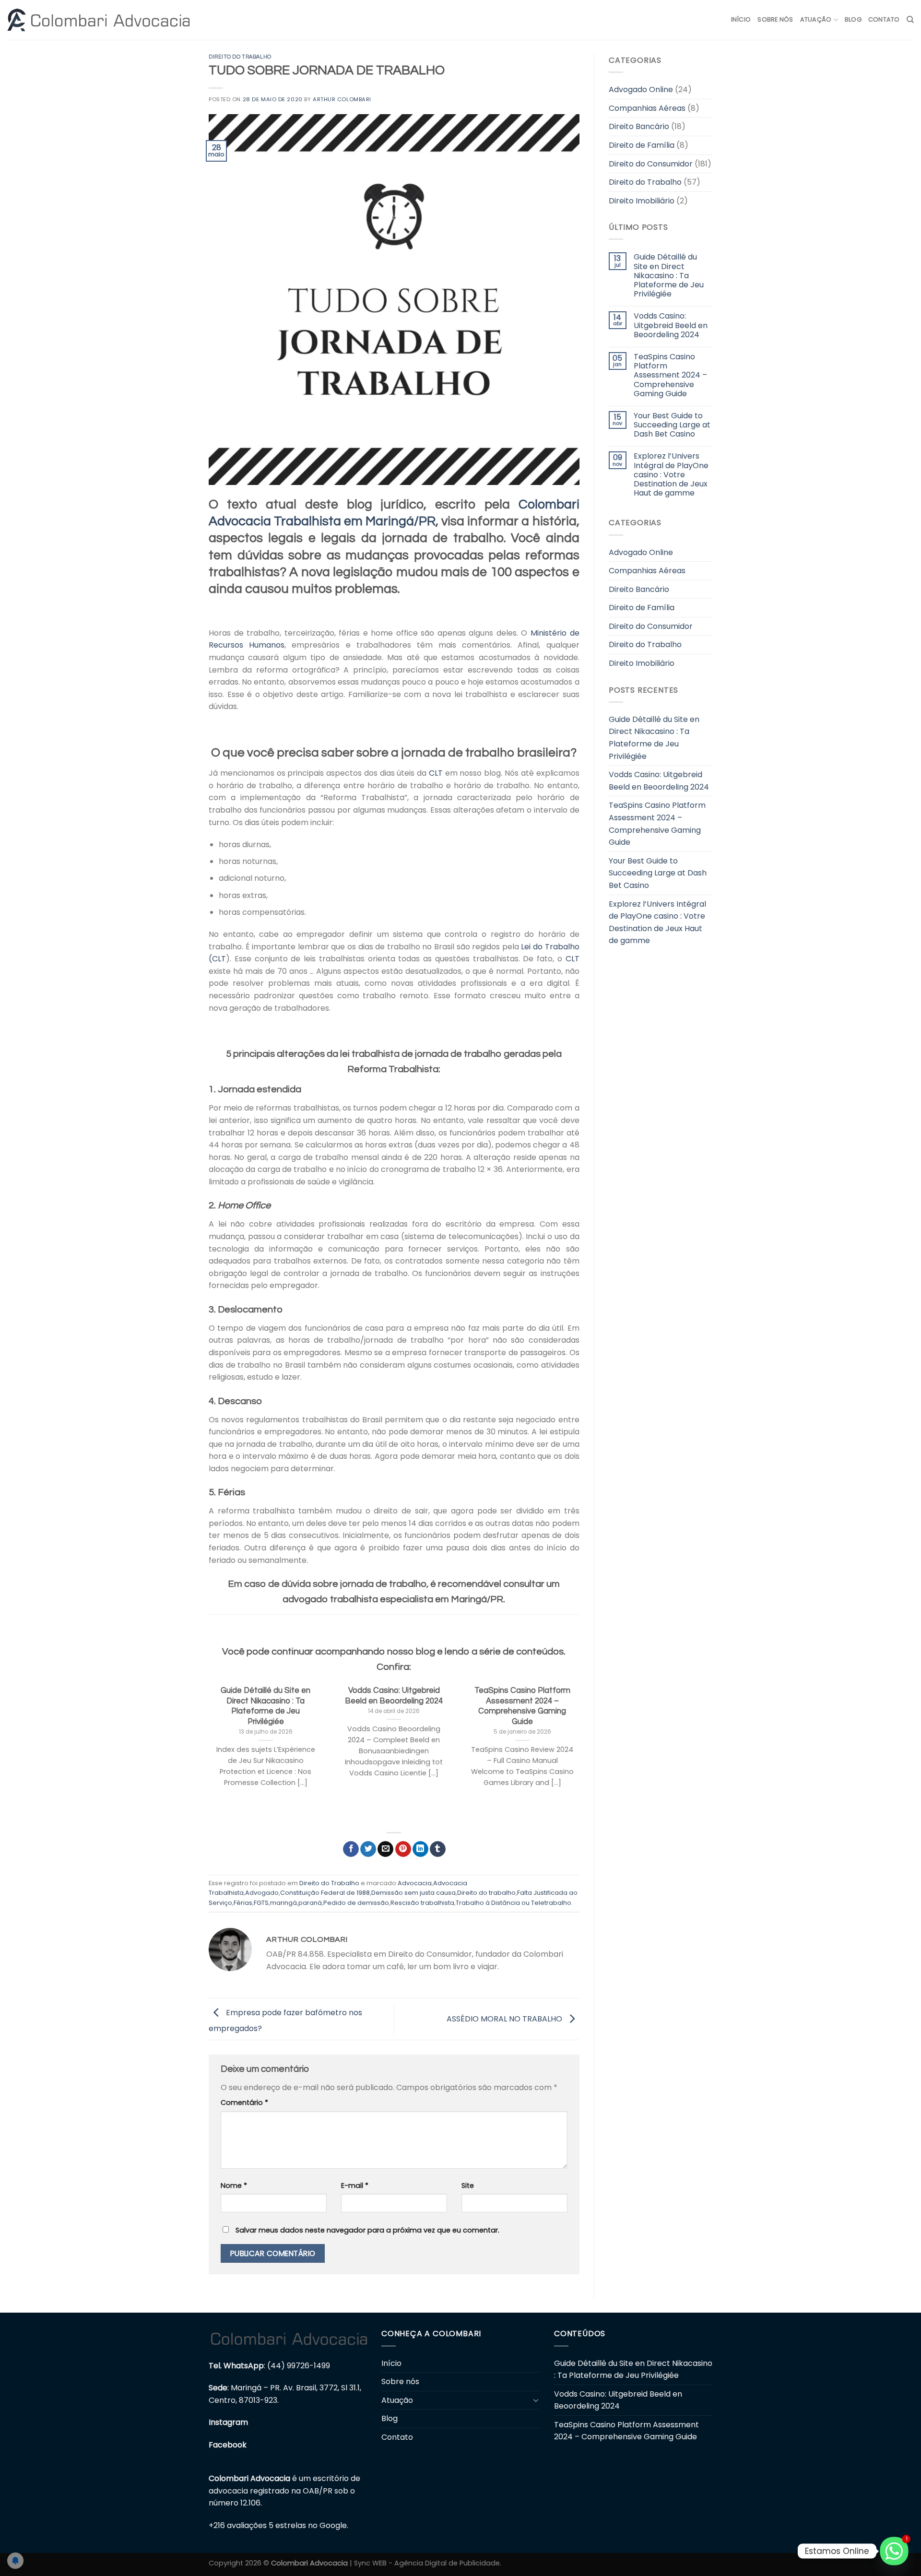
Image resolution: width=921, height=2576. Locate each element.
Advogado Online (641, 89)
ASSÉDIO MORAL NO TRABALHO (505, 2019)
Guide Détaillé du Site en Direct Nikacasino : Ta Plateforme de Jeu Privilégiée (668, 275)
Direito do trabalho (486, 1893)
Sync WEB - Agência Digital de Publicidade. (428, 2563)
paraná (310, 1903)
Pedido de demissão (356, 1903)
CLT (436, 773)
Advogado (262, 1893)
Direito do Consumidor (651, 164)
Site (468, 2186)
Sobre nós (775, 19)
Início (741, 19)
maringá (283, 1903)
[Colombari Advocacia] (98, 20)
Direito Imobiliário (642, 201)
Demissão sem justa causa (413, 1893)
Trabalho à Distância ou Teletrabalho (514, 1903)
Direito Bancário (639, 126)
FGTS (261, 1903)
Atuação (816, 19)
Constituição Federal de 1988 (325, 1893)
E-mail (355, 2186)
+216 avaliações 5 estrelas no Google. (278, 2525)
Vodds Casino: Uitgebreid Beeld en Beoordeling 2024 (670, 325)
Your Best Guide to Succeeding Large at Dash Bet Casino (672, 425)
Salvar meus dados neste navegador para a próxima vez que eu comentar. (367, 2230)
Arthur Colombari (342, 99)
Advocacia (415, 1883)
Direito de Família (642, 145)
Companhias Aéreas (647, 108)
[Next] (581, 1751)
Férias (243, 1903)
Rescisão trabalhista (422, 1903)
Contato (884, 19)
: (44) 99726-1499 (269, 2366)
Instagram (228, 2422)
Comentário (244, 2103)
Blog (853, 19)
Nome (234, 2186)
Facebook (228, 2445)
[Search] (910, 20)
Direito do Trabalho (240, 57)
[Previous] (207, 1751)
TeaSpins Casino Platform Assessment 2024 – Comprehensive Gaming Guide (670, 375)
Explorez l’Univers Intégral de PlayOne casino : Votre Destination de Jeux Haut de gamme (671, 474)
